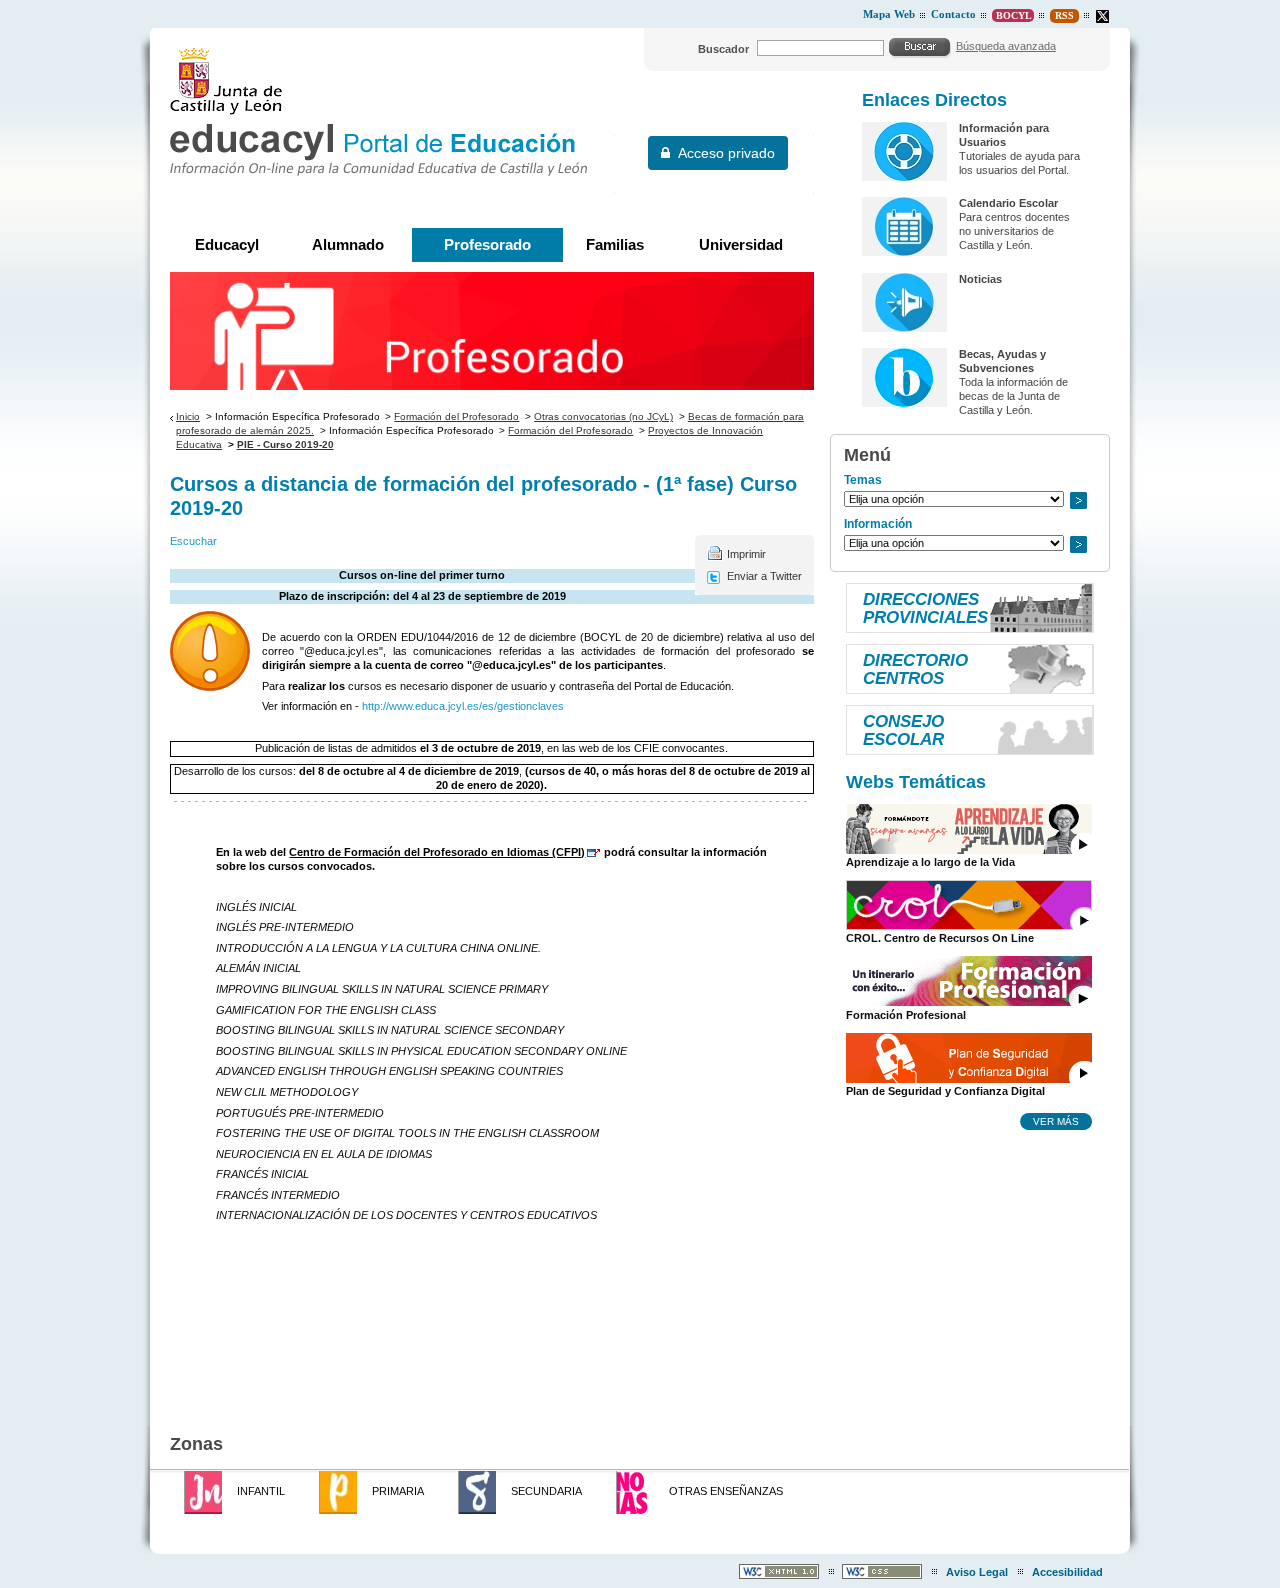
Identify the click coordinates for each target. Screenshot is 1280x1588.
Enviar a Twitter (764, 576)
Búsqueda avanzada (1006, 46)
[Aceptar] (920, 47)
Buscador (723, 49)
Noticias (980, 279)
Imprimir (746, 554)
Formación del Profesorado (456, 416)
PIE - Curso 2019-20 (285, 444)
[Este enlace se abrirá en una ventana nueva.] (1102, 16)
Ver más (1056, 1121)
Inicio (188, 416)
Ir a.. (1078, 500)
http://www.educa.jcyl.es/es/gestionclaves (463, 706)
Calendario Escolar (1008, 203)
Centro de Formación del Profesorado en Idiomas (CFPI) (437, 852)
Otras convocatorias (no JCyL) (603, 416)
